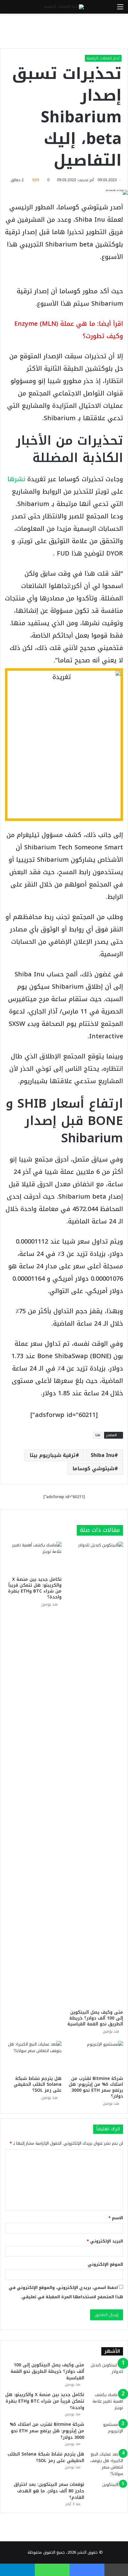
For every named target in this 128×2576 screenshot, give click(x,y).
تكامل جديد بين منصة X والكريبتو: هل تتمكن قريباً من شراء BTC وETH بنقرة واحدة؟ (35, 1588)
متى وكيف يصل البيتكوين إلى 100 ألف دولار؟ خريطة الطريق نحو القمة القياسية (95, 2018)
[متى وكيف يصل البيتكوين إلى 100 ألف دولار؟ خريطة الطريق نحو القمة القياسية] (95, 1774)
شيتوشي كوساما (93, 1469)
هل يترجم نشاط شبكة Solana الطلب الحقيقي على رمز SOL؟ (38, 2084)
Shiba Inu (103, 1455)
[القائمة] (120, 9)
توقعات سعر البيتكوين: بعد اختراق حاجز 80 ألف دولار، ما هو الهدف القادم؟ (49, 2491)
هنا (98, 1435)
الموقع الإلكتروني (105, 2264)
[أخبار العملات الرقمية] (64, 7)
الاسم (116, 2218)
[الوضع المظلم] (19, 9)
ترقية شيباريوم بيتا (53, 1455)
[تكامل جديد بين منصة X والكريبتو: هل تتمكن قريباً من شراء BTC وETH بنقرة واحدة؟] (33, 1558)
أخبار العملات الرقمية (103, 58)
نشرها (16, 479)
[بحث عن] (8, 9)
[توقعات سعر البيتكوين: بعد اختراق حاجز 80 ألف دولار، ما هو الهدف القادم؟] (106, 2493)
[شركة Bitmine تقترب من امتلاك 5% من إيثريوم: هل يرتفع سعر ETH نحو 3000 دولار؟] (95, 2057)
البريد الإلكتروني (105, 2241)
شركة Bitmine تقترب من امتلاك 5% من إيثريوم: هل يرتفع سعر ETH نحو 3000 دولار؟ (96, 2087)
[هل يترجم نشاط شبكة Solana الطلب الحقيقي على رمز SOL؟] (33, 2057)
